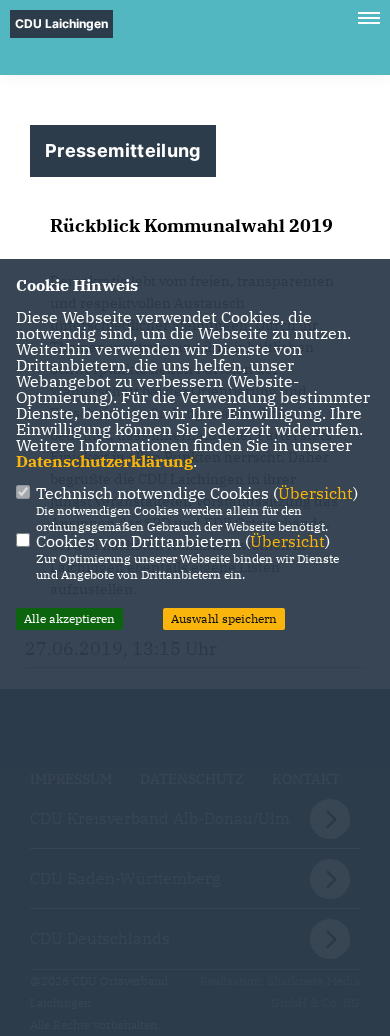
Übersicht (315, 493)
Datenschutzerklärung (104, 461)
